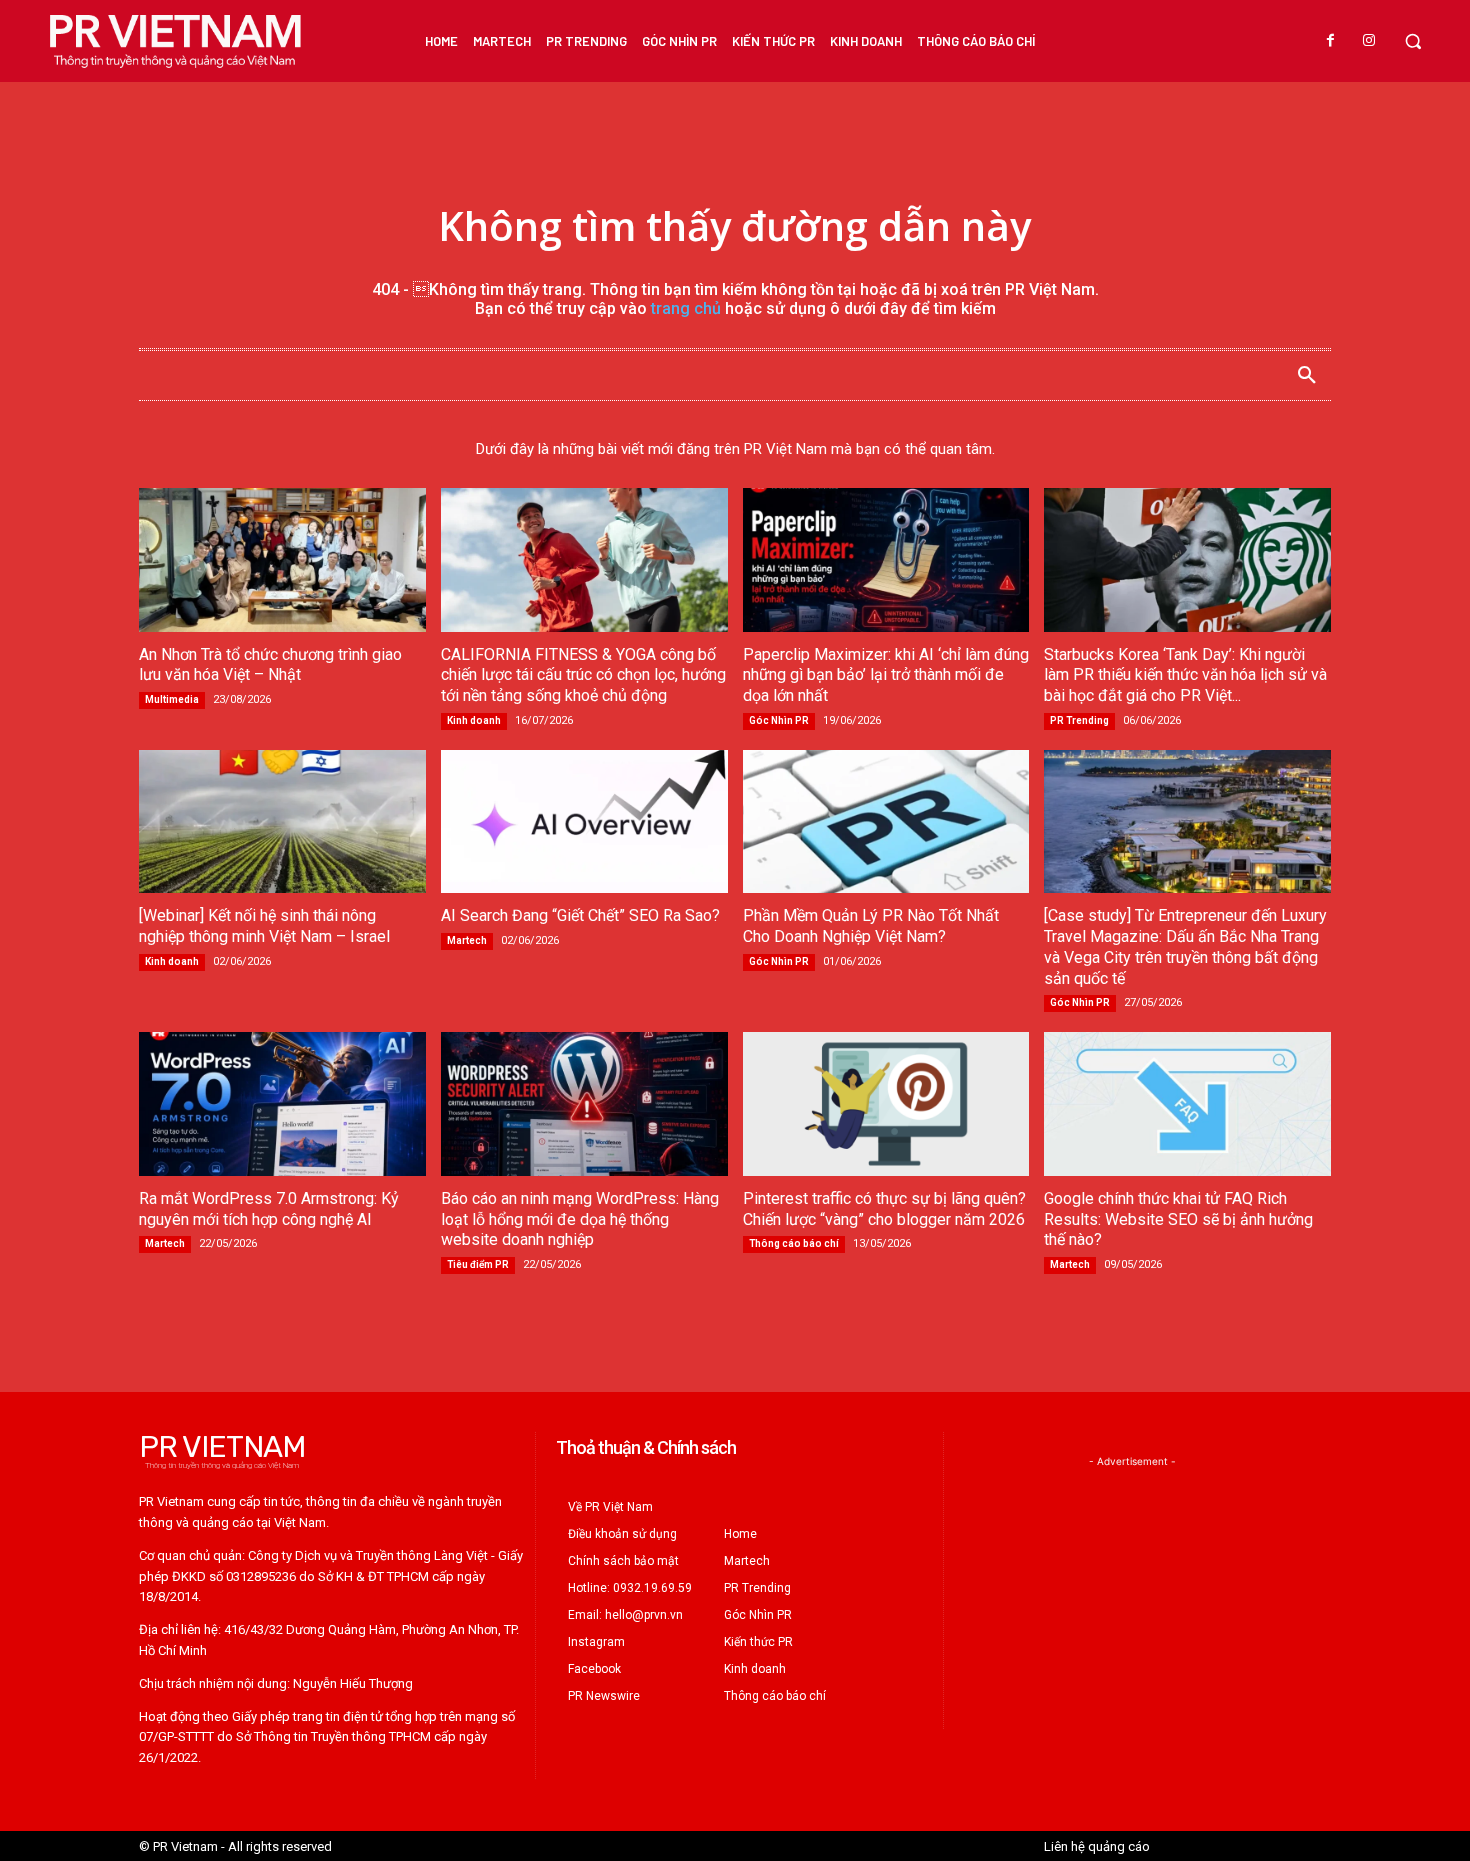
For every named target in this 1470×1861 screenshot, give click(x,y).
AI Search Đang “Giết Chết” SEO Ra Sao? (580, 915)
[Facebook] (1331, 41)
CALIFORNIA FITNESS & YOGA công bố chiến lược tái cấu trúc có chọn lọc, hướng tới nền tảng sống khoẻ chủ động (583, 675)
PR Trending (1079, 720)
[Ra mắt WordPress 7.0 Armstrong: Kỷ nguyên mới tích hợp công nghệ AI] (282, 1103)
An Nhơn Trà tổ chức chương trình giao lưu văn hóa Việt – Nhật (270, 665)
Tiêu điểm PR (478, 1264)
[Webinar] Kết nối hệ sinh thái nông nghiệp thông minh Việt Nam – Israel (264, 926)
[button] (1413, 41)
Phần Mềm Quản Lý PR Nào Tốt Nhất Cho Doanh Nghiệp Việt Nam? (871, 926)
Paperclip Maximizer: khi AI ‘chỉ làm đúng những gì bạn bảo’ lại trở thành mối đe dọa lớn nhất (886, 675)
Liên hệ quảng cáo (1097, 1846)
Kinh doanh (474, 720)
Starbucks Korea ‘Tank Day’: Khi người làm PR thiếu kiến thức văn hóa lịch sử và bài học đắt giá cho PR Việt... (1185, 675)
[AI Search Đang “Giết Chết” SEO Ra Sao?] (584, 821)
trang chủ (686, 308)
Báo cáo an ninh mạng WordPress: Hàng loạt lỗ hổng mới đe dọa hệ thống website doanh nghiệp (580, 1219)
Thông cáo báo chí (794, 1243)
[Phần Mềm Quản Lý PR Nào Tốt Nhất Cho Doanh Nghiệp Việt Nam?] (886, 821)
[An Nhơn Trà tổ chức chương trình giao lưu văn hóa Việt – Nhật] (282, 559)
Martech (467, 940)
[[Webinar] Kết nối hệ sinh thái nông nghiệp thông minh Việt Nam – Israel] (282, 821)
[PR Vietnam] (174, 41)
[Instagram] (1369, 41)
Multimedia (172, 699)
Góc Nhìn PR (779, 720)
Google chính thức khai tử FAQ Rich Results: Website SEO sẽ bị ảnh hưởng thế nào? (1178, 1219)
